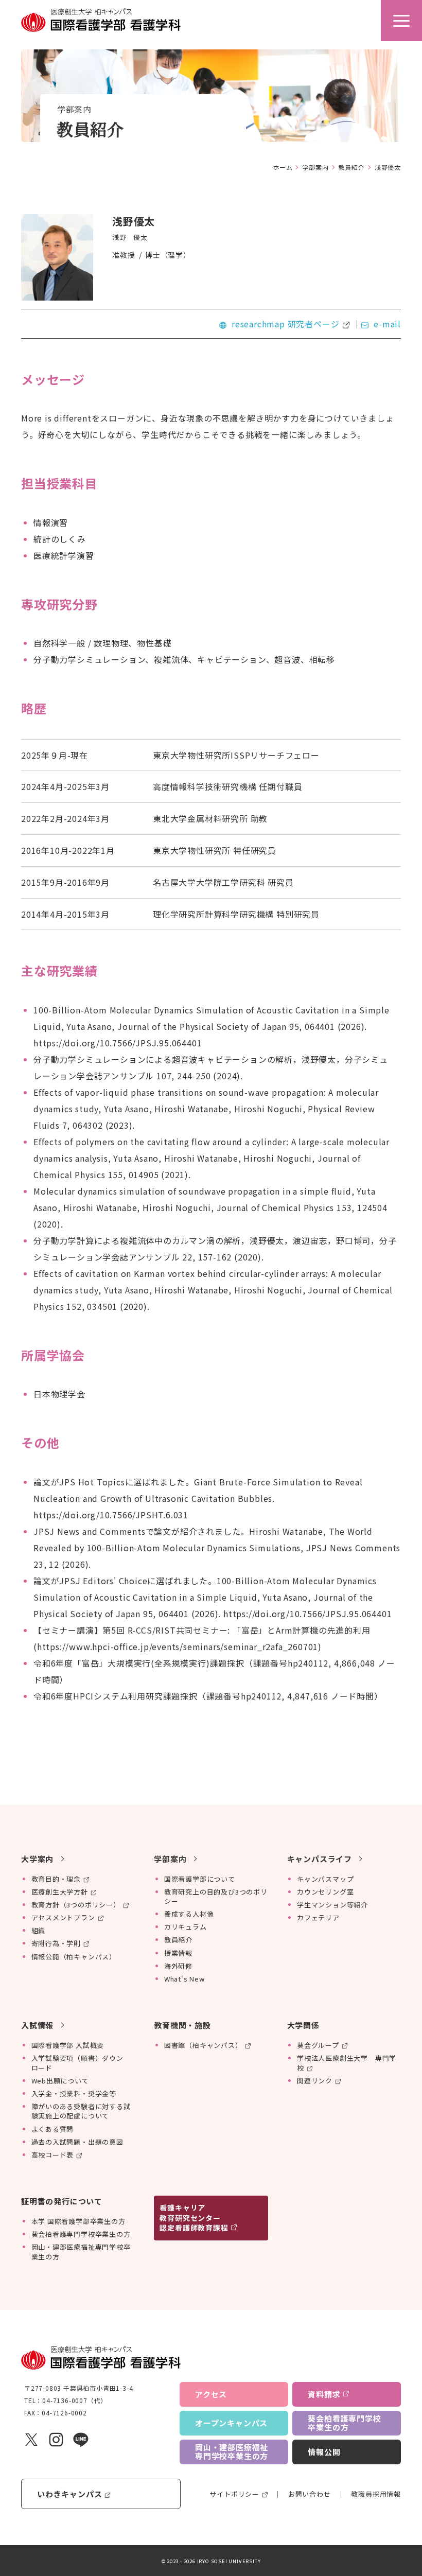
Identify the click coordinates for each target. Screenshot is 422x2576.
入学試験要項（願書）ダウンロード (77, 2063)
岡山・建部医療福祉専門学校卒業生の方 (81, 2251)
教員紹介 (352, 167)
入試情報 (37, 2025)
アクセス (211, 2394)
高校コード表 (53, 2155)
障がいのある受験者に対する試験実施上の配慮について (81, 2111)
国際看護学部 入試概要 (68, 2045)
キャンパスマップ (325, 1879)
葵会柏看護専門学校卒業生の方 (81, 2234)
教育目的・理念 (56, 1879)
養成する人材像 (189, 1914)
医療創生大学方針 (60, 1892)
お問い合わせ (310, 2494)
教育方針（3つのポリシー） (76, 1905)
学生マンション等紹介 (332, 1905)
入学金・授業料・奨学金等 (74, 2093)
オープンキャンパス (231, 2423)
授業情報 (178, 1953)
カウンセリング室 (325, 1892)
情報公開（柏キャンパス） (74, 1957)
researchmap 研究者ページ (285, 324)
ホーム (283, 167)
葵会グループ (318, 2045)
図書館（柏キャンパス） (203, 2045)
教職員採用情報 (376, 2494)
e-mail (387, 324)
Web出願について (60, 2081)
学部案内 (315, 167)
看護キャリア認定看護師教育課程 (194, 2218)
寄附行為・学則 (56, 1943)
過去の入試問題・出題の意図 (77, 2142)
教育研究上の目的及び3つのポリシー (216, 1896)
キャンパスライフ (320, 1859)
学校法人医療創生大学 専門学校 (347, 2063)
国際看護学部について (200, 1879)
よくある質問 (53, 2129)
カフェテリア (318, 1917)
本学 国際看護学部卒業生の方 (78, 2221)
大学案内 (37, 1859)
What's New (184, 1979)
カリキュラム (186, 1927)
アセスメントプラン (63, 1917)
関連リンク (315, 2081)
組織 (39, 1930)
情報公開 (324, 2452)
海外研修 (178, 1966)
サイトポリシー (234, 2494)
